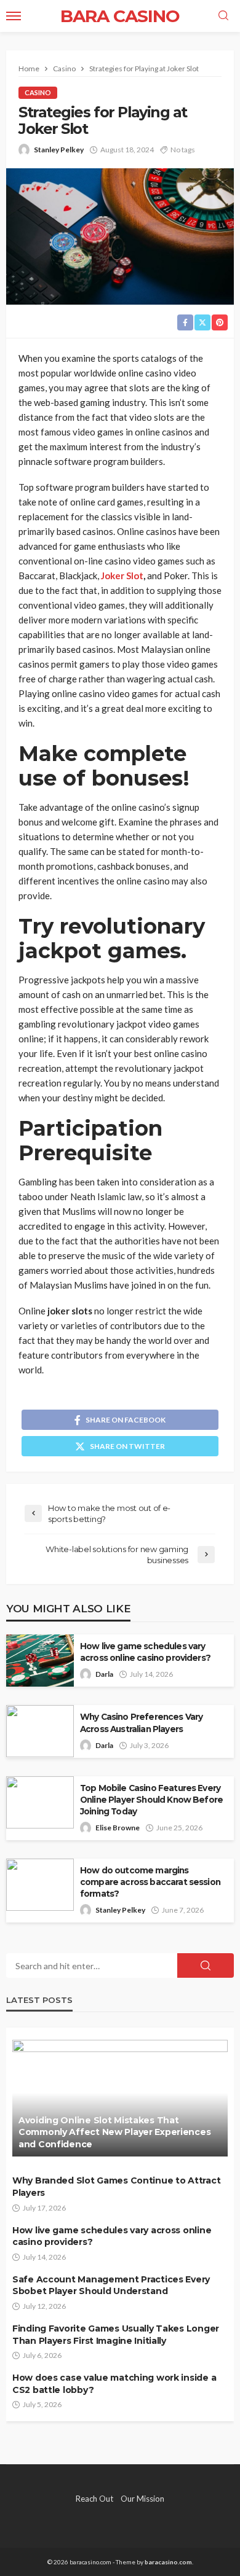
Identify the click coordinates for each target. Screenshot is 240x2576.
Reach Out (94, 2499)
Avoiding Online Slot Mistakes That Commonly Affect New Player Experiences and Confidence (114, 2132)
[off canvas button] (14, 16)
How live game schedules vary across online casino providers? (145, 1652)
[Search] (223, 16)
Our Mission (142, 2499)
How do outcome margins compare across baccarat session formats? (150, 1882)
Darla (104, 1674)
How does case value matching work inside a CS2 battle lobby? (114, 2384)
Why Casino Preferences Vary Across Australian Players (141, 1723)
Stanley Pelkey (59, 150)
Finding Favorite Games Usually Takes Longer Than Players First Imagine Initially (116, 2335)
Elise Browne (118, 1828)
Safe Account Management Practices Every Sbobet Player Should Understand (111, 2285)
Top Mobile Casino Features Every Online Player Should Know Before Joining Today (151, 1800)
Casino (38, 92)
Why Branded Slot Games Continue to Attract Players (116, 2187)
